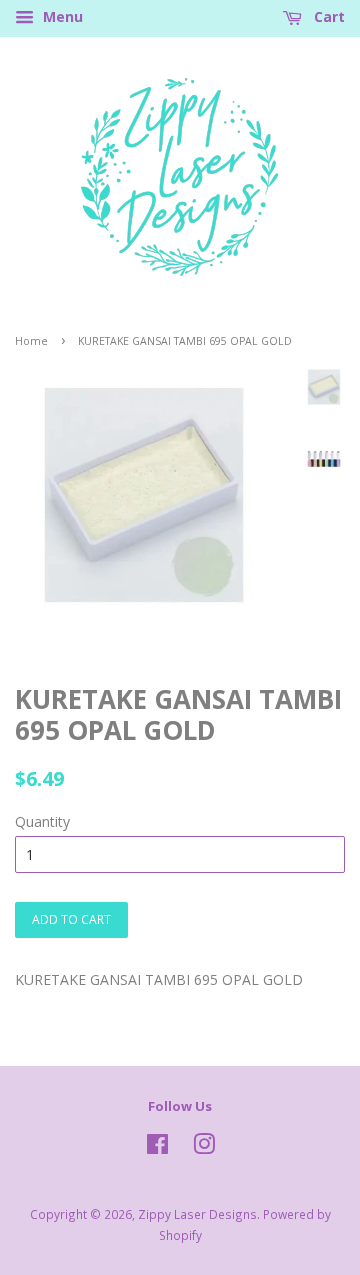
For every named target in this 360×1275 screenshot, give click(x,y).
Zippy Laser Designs (197, 1214)
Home (31, 341)
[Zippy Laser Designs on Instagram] (204, 1148)
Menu (61, 16)
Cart (327, 16)
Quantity (42, 821)
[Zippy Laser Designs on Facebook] (157, 1148)
